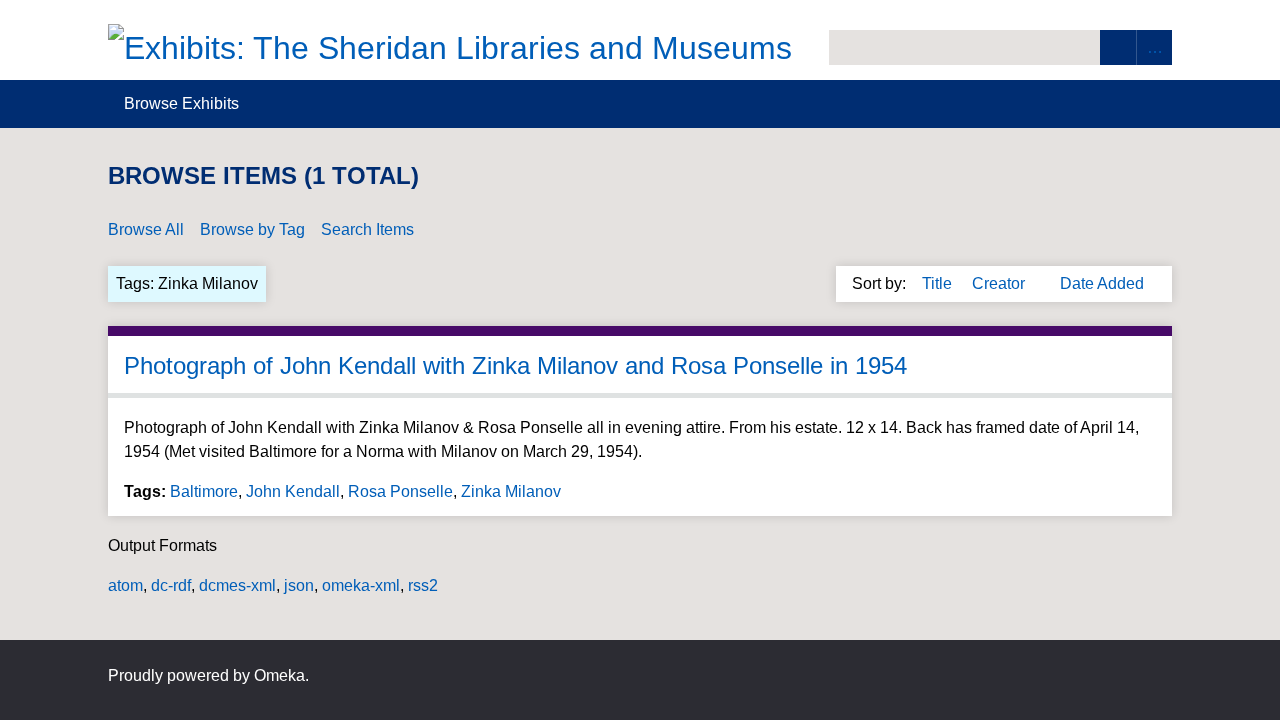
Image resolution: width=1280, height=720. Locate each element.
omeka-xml (361, 585)
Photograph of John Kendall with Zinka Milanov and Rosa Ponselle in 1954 (515, 365)
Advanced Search (1154, 47)
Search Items (367, 229)
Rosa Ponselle (400, 491)
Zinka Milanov (511, 491)
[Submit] (1118, 47)
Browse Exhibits (181, 103)
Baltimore (204, 491)
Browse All (146, 229)
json (299, 585)
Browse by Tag (252, 229)
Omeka (279, 675)
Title (939, 283)
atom (125, 585)
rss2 (423, 585)
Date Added (1102, 283)
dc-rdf (171, 585)
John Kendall (293, 491)
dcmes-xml (237, 585)
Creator (1000, 283)
